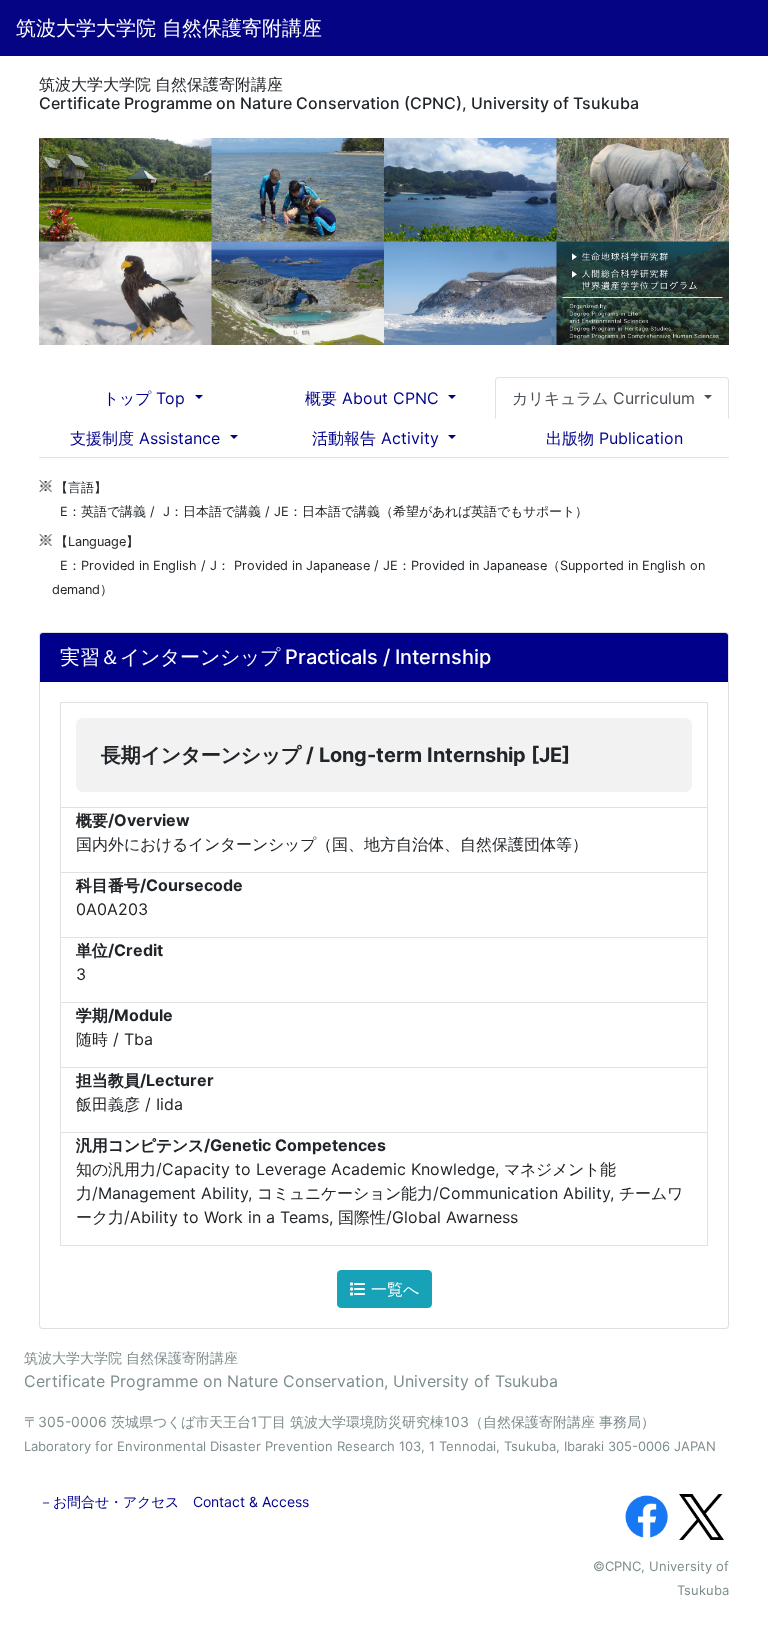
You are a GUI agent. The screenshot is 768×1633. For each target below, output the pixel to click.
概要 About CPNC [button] (374, 398)
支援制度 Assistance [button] (147, 438)
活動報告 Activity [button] (378, 438)
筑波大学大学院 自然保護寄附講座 (169, 28)
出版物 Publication (614, 438)
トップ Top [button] (146, 398)
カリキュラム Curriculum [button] (606, 398)
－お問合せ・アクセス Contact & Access (174, 1501)
